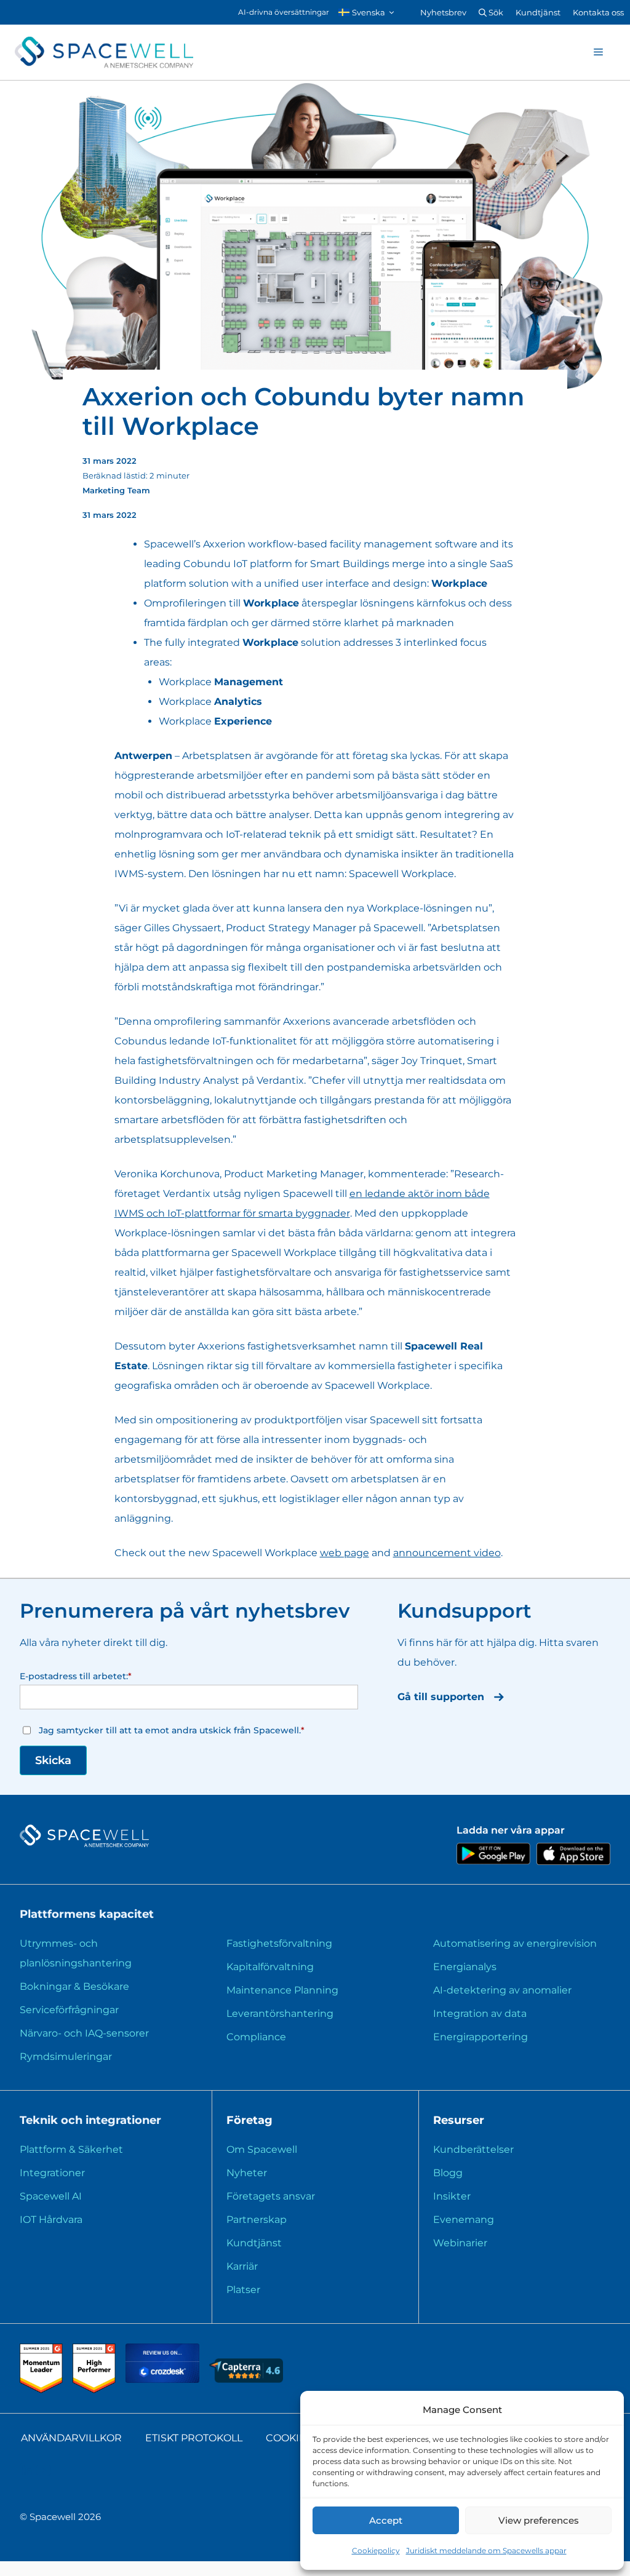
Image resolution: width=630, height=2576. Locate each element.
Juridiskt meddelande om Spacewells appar (486, 2550)
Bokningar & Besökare (74, 1986)
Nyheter (247, 2173)
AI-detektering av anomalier (502, 1990)
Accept (386, 2520)
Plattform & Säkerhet (71, 2149)
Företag (249, 2120)
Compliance (256, 2037)
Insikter (452, 2196)
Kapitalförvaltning (270, 1967)
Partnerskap (257, 2220)
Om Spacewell (262, 2149)
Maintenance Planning (282, 1990)
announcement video (447, 1553)
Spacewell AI (51, 2196)
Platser (243, 2290)
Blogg (448, 2173)
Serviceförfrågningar (69, 2010)
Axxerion (224, 544)
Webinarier (460, 2243)
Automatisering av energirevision (515, 1943)
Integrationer (52, 2173)
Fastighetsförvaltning (279, 1943)
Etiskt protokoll (194, 2438)
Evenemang (464, 2220)
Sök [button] (495, 12)
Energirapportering (480, 2037)
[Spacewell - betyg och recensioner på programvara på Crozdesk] (164, 2379)
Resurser (459, 2120)
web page (345, 1553)
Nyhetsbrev (443, 12)
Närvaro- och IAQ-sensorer (84, 2033)
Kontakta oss (598, 12)
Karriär (242, 2266)
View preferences (539, 2520)
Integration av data (480, 2013)
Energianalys (465, 1967)
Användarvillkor (71, 2438)
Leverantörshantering (280, 2013)
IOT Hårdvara (51, 2220)
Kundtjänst (538, 12)
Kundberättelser (473, 2149)
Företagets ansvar (271, 2196)
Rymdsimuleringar (66, 2057)
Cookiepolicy (376, 2550)
